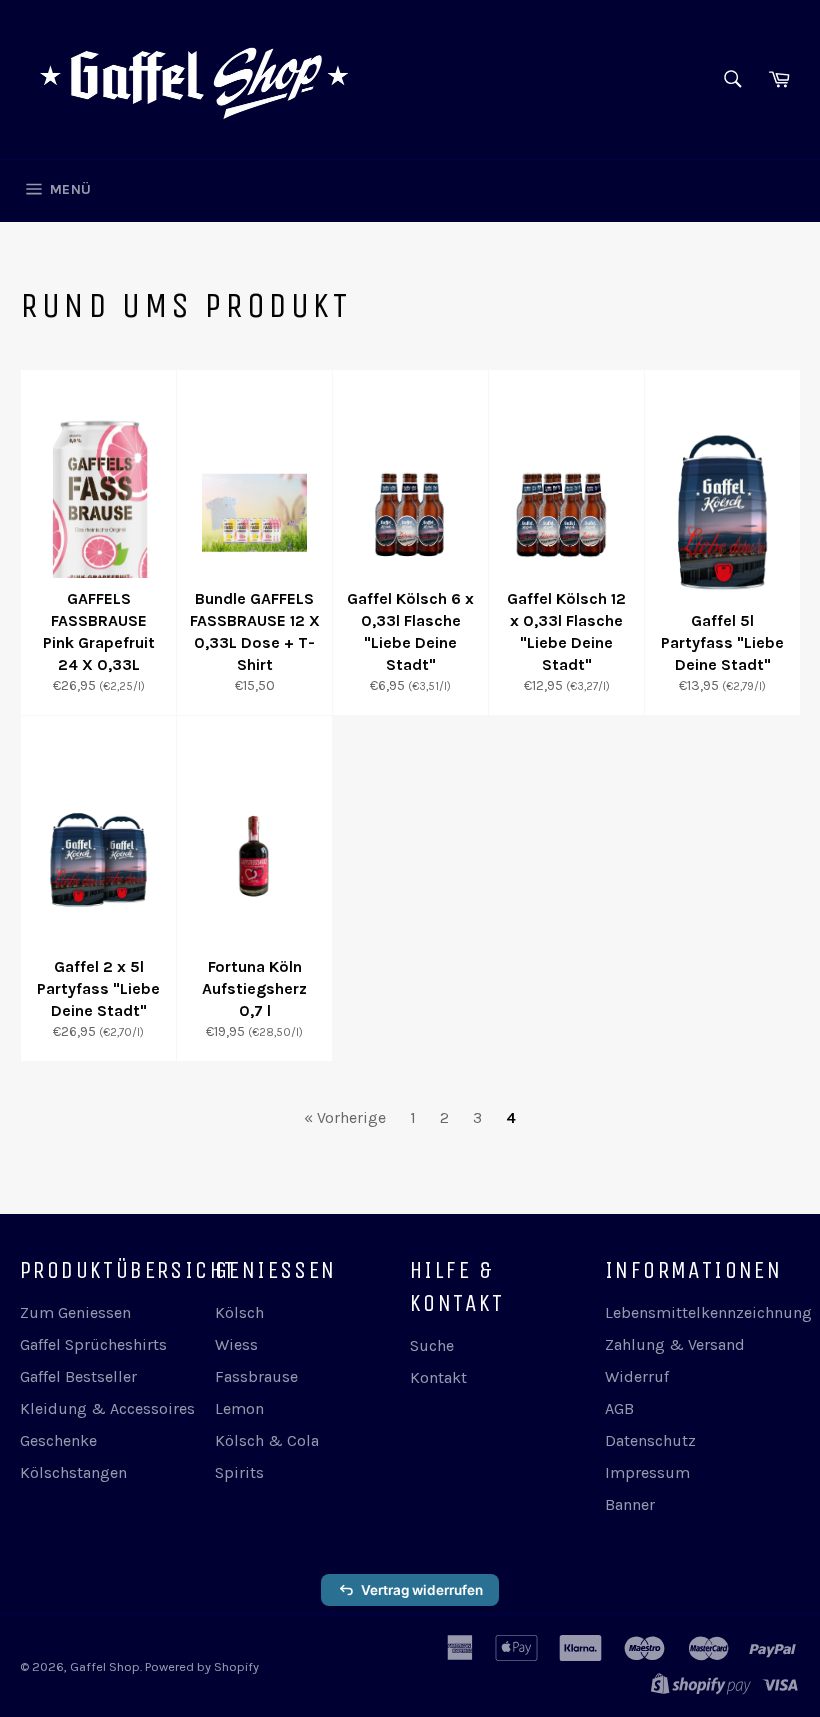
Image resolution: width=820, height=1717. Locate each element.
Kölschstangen (73, 1472)
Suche (432, 1345)
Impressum (647, 1472)
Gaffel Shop (105, 1666)
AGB (619, 1408)
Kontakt (438, 1377)
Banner (630, 1504)
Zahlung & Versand (675, 1344)
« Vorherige (345, 1117)
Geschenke (58, 1440)
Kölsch (239, 1312)
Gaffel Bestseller (78, 1376)
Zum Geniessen (75, 1312)
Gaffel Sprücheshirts (93, 1344)
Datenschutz (650, 1440)
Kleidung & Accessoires (107, 1408)
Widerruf (637, 1376)
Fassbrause (256, 1376)
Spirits (239, 1472)
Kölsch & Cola (267, 1440)
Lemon (239, 1408)
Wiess (236, 1344)
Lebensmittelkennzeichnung (708, 1312)
